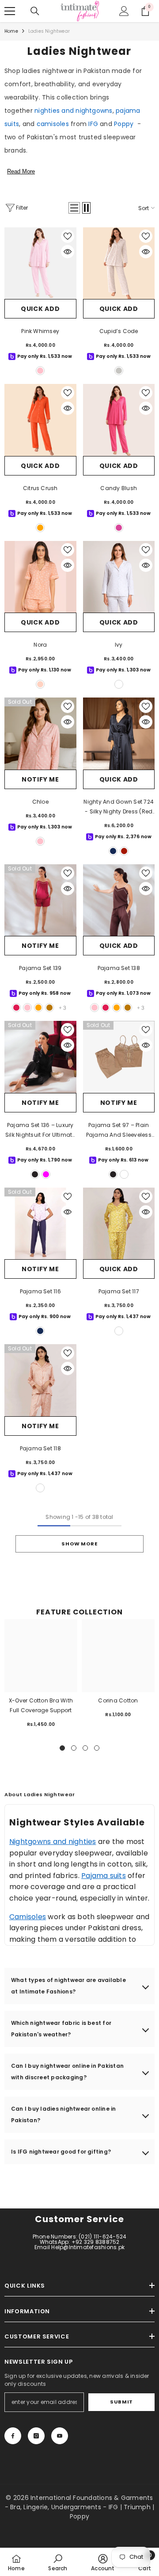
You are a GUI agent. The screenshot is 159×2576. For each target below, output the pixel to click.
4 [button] (97, 1748)
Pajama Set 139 (40, 968)
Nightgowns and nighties (53, 1842)
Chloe (40, 802)
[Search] (35, 11)
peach (40, 684)
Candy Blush (119, 488)
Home (11, 31)
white (119, 684)
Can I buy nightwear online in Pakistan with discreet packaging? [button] (67, 2072)
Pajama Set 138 (119, 968)
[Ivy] (119, 577)
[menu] (10, 11)
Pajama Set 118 (40, 1448)
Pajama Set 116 (40, 1291)
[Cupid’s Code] (119, 263)
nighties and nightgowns (74, 111)
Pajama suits (104, 1876)
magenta (46, 1174)
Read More (21, 171)
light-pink (40, 371)
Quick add (40, 309)
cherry (16, 1008)
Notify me (40, 779)
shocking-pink (119, 528)
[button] (74, 208)
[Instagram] (36, 2436)
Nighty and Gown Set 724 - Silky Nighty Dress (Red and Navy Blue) (119, 807)
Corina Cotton (118, 1700)
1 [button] (62, 1748)
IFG (93, 124)
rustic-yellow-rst (119, 1331)
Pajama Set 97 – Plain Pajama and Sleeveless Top (119, 1131)
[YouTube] (60, 2436)
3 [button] (85, 1748)
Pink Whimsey (40, 331)
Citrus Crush (40, 488)
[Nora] (40, 577)
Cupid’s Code (119, 331)
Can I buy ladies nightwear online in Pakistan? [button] (64, 2114)
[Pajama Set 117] (119, 1224)
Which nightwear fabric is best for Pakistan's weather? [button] (61, 2029)
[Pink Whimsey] (40, 263)
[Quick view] (68, 252)
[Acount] (124, 11)
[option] (41, 1677)
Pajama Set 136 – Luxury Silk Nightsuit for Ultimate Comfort (40, 1131)
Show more (79, 1544)
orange (40, 528)
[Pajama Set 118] (40, 1380)
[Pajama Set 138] (119, 900)
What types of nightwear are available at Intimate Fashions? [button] (68, 1986)
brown (49, 1008)
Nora (40, 645)
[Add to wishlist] (68, 236)
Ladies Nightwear (49, 31)
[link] (58, 2562)
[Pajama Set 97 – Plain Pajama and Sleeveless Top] (119, 1057)
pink (27, 1008)
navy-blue (113, 851)
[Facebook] (13, 2436)
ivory (119, 371)
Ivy (119, 645)
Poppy (124, 124)
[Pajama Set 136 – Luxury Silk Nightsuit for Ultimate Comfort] (40, 1057)
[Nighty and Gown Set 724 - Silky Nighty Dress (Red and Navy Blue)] (119, 734)
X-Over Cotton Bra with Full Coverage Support (41, 1705)
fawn (124, 1174)
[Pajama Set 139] (40, 900)
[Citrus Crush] (40, 420)
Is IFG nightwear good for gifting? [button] (61, 2152)
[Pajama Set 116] (40, 1224)
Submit (121, 2402)
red (124, 851)
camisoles (53, 124)
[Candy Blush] (119, 420)
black (35, 1174)
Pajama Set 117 (119, 1291)
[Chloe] (40, 734)
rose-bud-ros (40, 1488)
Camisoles (28, 1917)
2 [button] (74, 1748)
